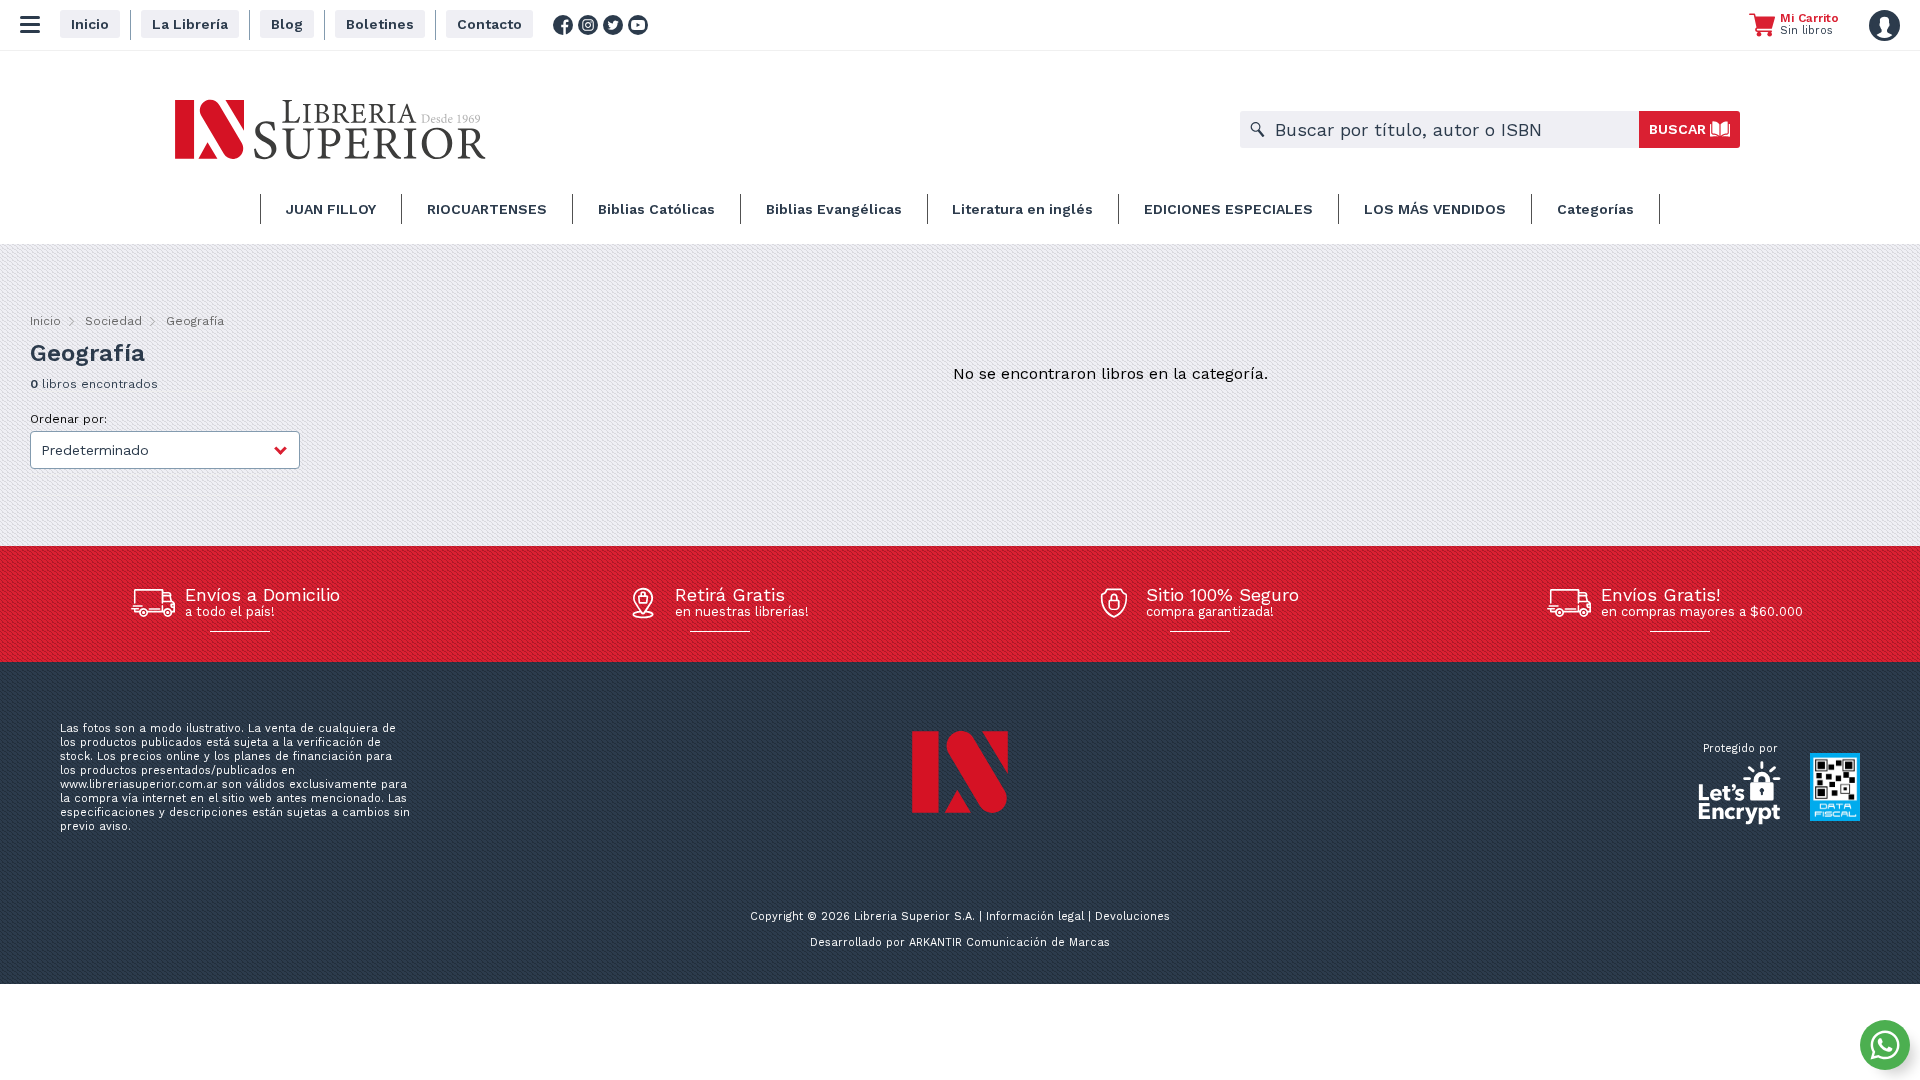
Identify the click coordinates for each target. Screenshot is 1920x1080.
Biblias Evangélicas (834, 209)
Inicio (45, 321)
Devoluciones (1132, 916)
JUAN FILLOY (331, 209)
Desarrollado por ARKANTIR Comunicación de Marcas (960, 942)
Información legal (1035, 916)
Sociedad (113, 321)
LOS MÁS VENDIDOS (1435, 209)
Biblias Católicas (656, 209)
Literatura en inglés (1022, 209)
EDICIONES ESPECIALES (1228, 209)
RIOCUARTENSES (487, 209)
